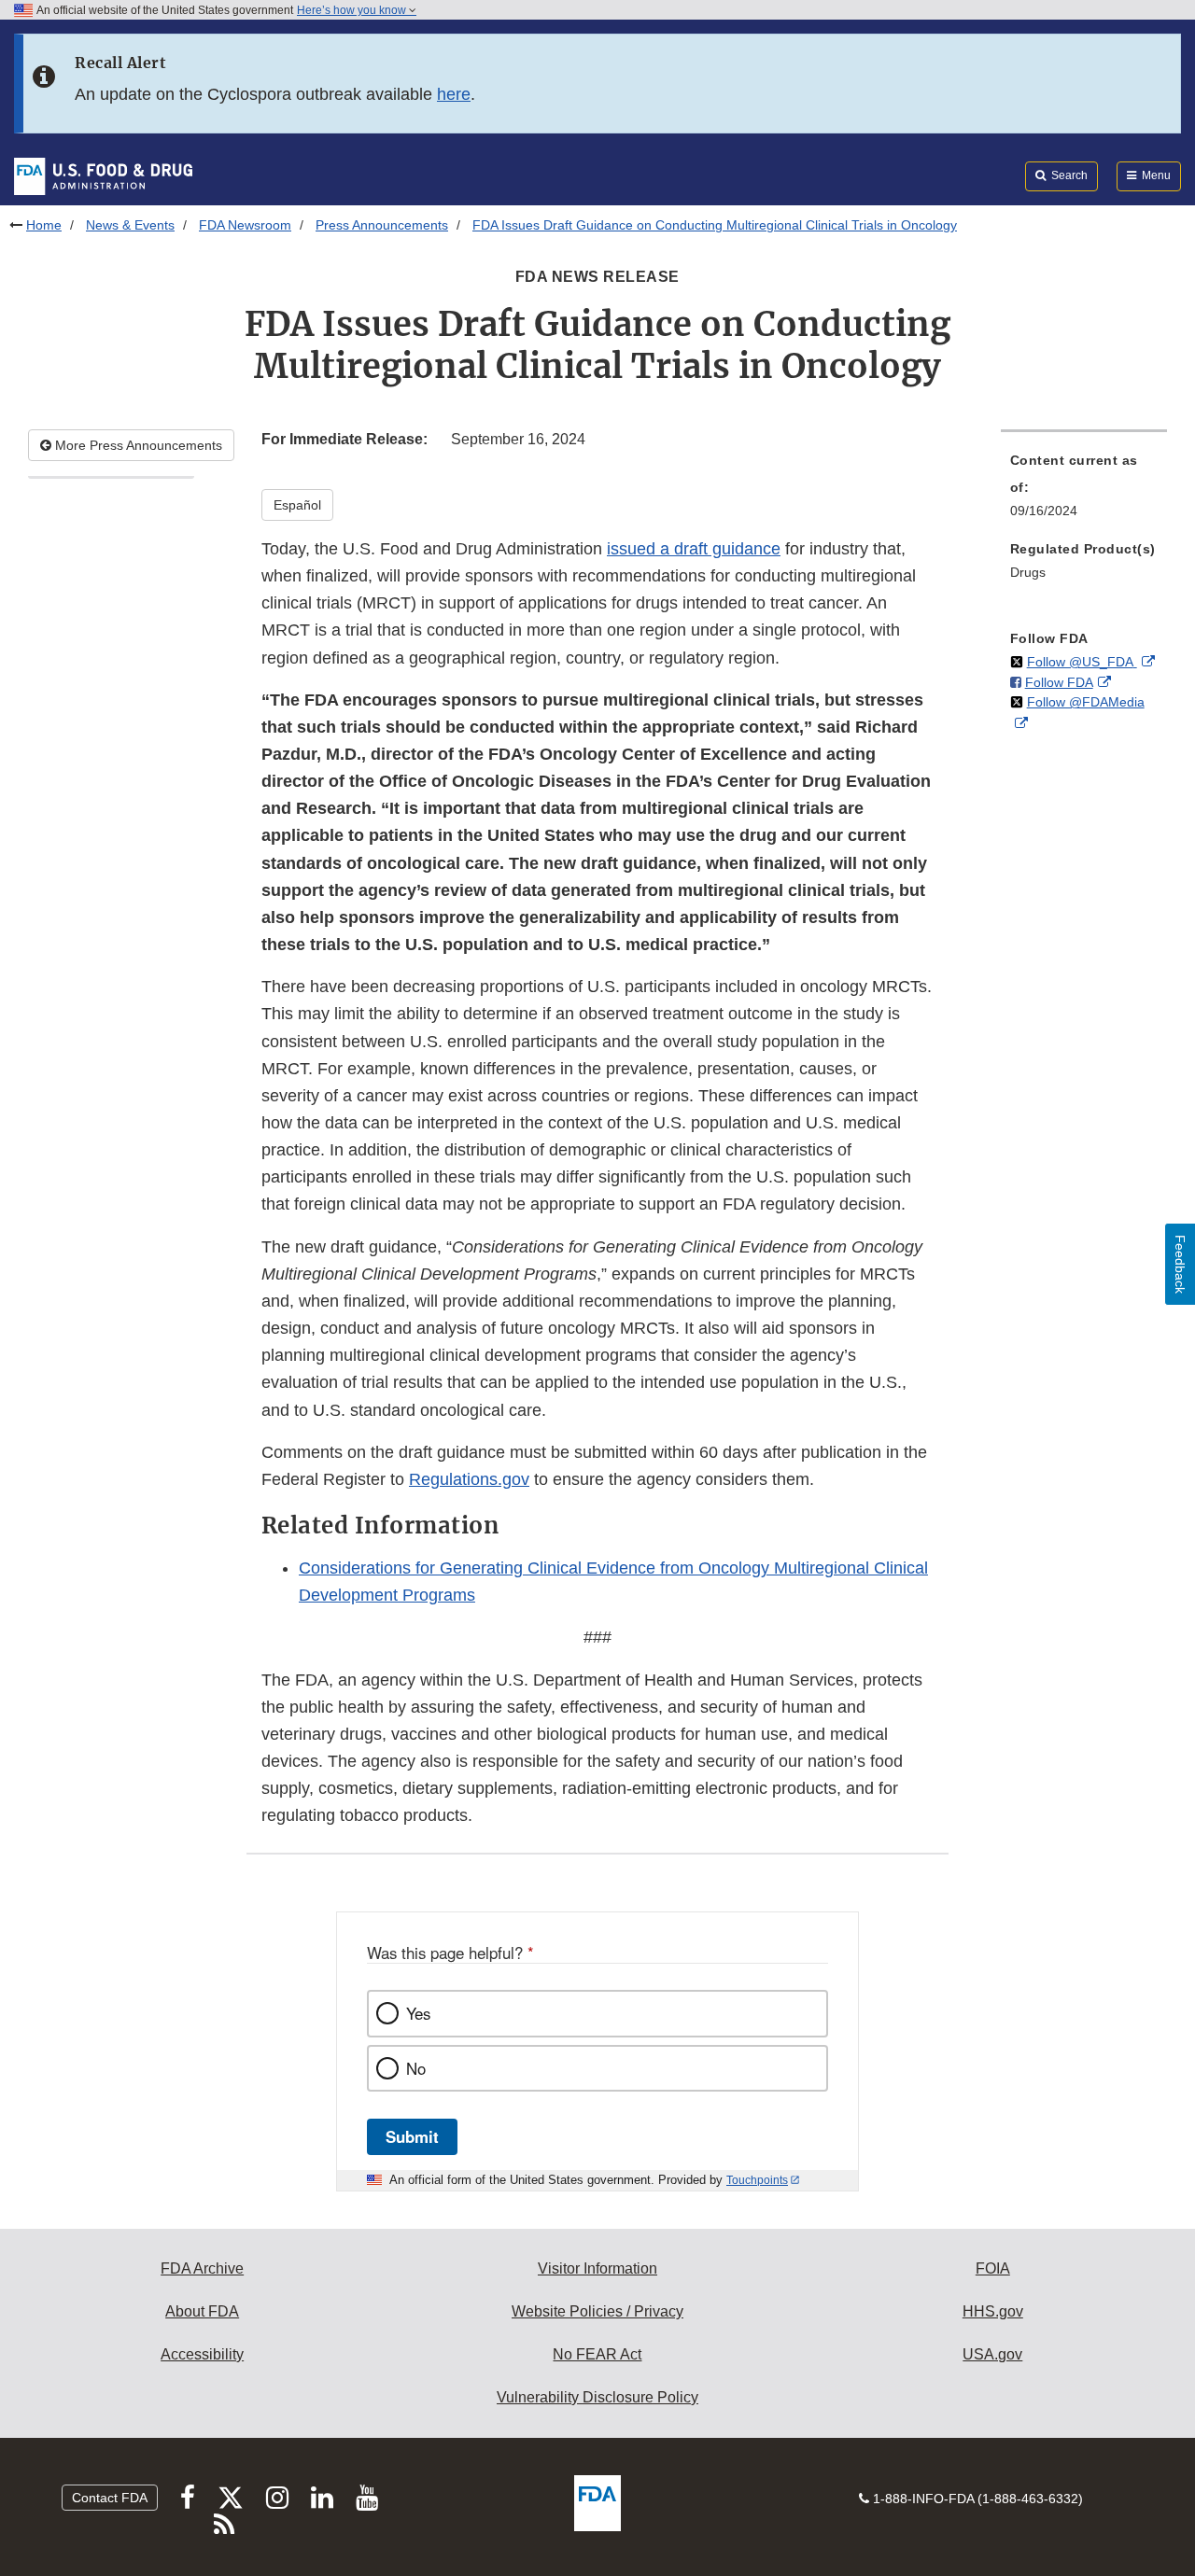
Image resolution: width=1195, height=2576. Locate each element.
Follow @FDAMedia (1086, 702)
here (454, 94)
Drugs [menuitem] (1028, 572)
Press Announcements (382, 225)
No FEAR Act (597, 2354)
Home (44, 225)
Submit (412, 2136)
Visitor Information (597, 2268)
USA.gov (992, 2354)
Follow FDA (1059, 682)
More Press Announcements (137, 445)
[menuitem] (1084, 491)
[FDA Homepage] (103, 175)
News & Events (130, 225)
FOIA (993, 2268)
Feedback (1180, 1264)
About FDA (202, 2311)
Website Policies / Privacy (597, 2311)
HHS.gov (993, 2311)
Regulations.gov (469, 1479)
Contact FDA (110, 2498)
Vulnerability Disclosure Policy (597, 2397)
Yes (418, 2013)
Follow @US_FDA (1082, 662)
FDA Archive (202, 2268)
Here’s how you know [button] (353, 10)
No (416, 2068)
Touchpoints (757, 2180)
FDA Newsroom (245, 225)
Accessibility (202, 2354)
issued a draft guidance (694, 549)
